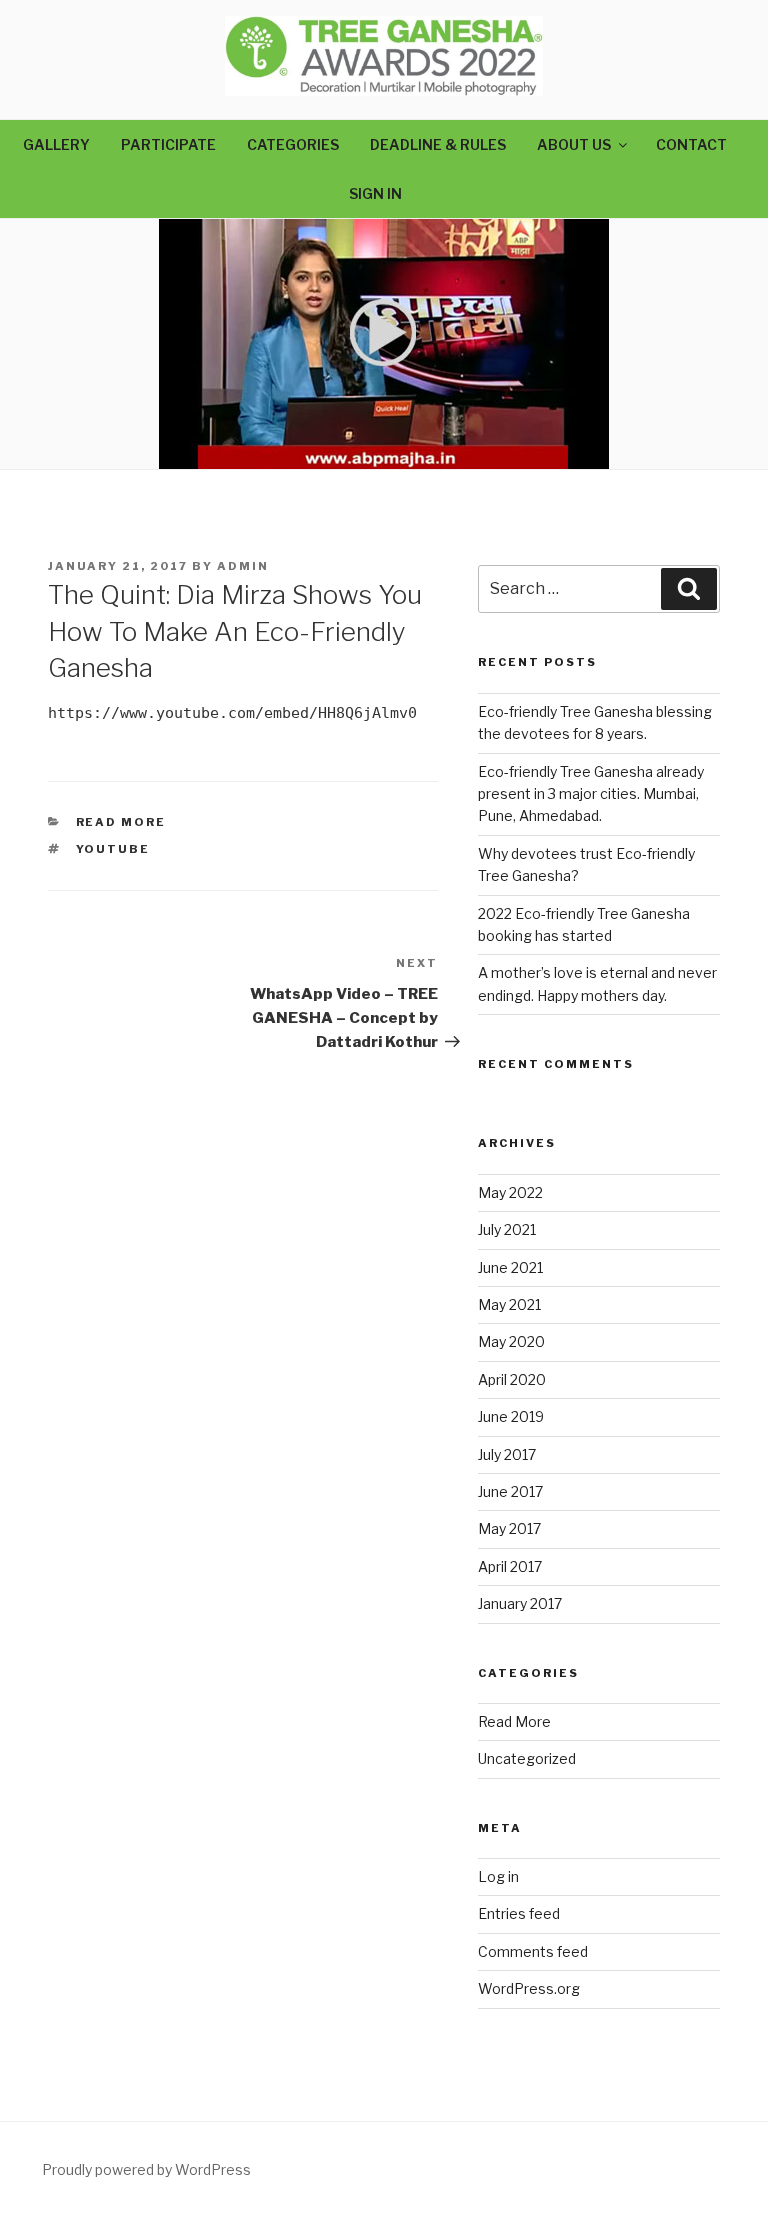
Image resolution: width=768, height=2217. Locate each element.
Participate (168, 144)
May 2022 (510, 1192)
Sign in (375, 193)
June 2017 (510, 1491)
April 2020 (512, 1379)
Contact (691, 144)
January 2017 (520, 1603)
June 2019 (511, 1416)
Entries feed (519, 1913)
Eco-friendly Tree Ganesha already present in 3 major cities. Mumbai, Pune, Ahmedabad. (591, 794)
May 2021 (509, 1304)
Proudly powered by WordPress (146, 2169)
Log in (498, 1876)
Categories (293, 144)
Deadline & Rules (438, 144)
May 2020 (511, 1341)
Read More (121, 822)
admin (243, 566)
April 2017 (510, 1566)
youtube (113, 849)
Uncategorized (527, 1758)
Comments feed (533, 1951)
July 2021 (507, 1229)
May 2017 (509, 1528)
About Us (574, 144)
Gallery (56, 144)
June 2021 (510, 1267)
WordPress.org (529, 1988)
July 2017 (507, 1454)
